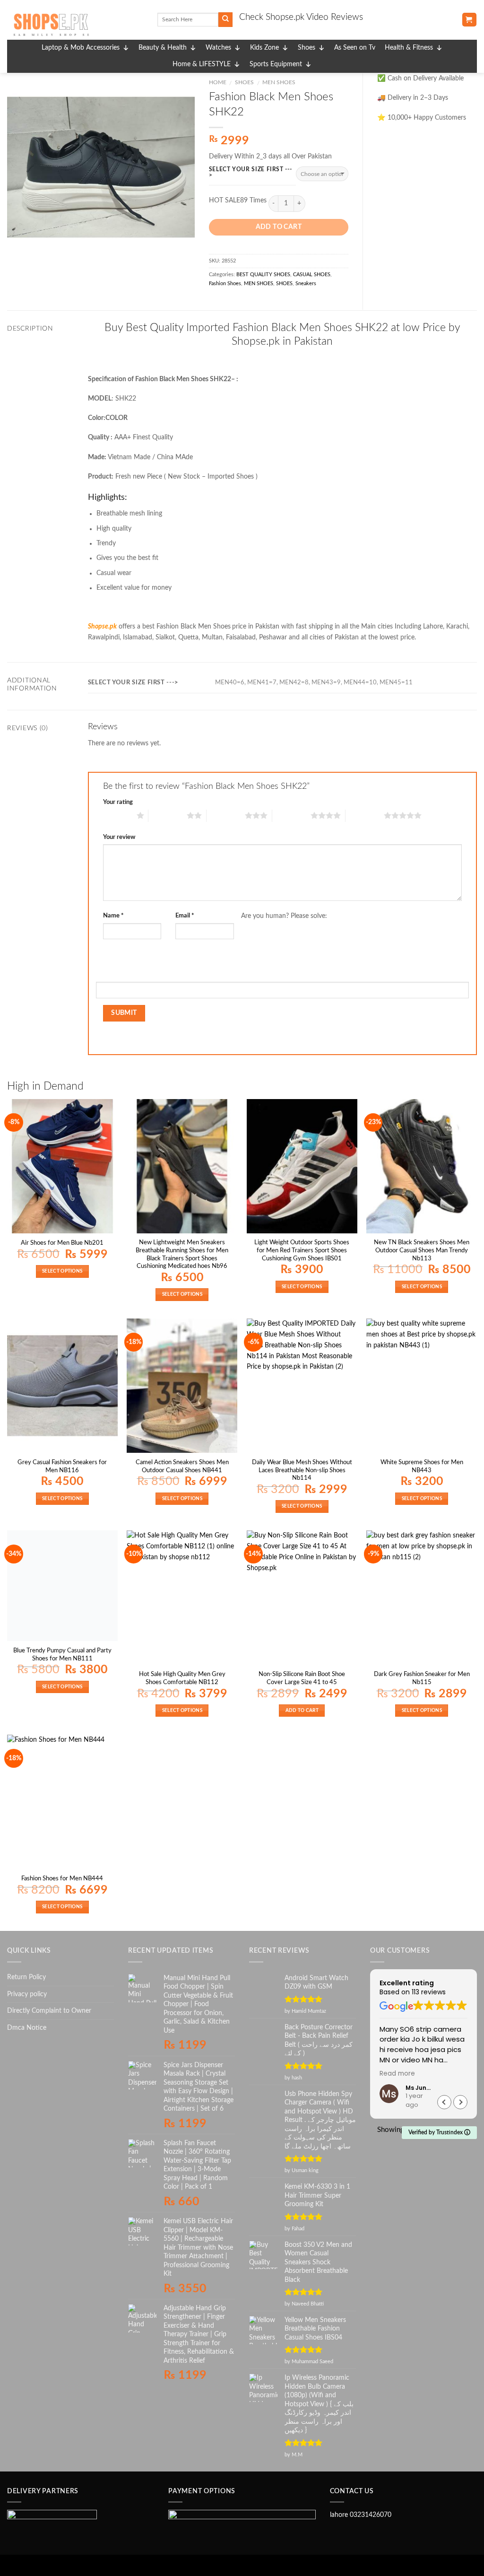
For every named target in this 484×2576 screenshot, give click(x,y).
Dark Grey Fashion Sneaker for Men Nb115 (422, 1678)
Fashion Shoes (225, 284)
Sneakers (306, 284)
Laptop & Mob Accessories (81, 48)
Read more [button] (397, 2074)
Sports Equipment (276, 64)
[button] (460, 2102)
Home (218, 82)
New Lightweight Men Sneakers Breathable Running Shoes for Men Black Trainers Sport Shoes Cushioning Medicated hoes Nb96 (182, 1254)
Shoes (307, 48)
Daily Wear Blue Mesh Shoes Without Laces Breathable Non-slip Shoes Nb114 (302, 1470)
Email (185, 916)
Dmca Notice (27, 2028)
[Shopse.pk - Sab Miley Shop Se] (75, 25)
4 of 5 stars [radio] (291, 815)
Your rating (118, 802)
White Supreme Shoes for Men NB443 (422, 1466)
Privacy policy (27, 1994)
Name (113, 916)
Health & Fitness (409, 48)
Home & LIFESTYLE (202, 64)
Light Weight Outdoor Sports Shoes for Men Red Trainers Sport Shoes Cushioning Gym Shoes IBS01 (302, 1250)
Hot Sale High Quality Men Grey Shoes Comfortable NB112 (182, 1678)
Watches (218, 48)
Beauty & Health (163, 48)
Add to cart (279, 227)
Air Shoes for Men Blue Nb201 (62, 1243)
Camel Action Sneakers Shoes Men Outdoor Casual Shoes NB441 (182, 1466)
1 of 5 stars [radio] (117, 815)
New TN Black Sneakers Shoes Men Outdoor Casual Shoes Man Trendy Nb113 (422, 1250)
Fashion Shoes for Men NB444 (62, 1878)
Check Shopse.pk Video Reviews (301, 17)
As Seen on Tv (355, 48)
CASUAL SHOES (312, 275)
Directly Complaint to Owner (49, 2011)
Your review (119, 837)
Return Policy (26, 1977)
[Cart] (469, 20)
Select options (62, 1271)
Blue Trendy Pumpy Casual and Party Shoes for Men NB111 (62, 1655)
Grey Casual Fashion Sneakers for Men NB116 (62, 1466)
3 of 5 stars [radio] (226, 815)
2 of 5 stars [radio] (168, 815)
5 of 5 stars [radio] (365, 815)
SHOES (244, 82)
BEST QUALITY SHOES (263, 275)
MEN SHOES (279, 82)
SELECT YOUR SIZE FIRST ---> (251, 172)
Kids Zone (264, 48)
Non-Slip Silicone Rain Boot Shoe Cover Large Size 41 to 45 (302, 1678)
